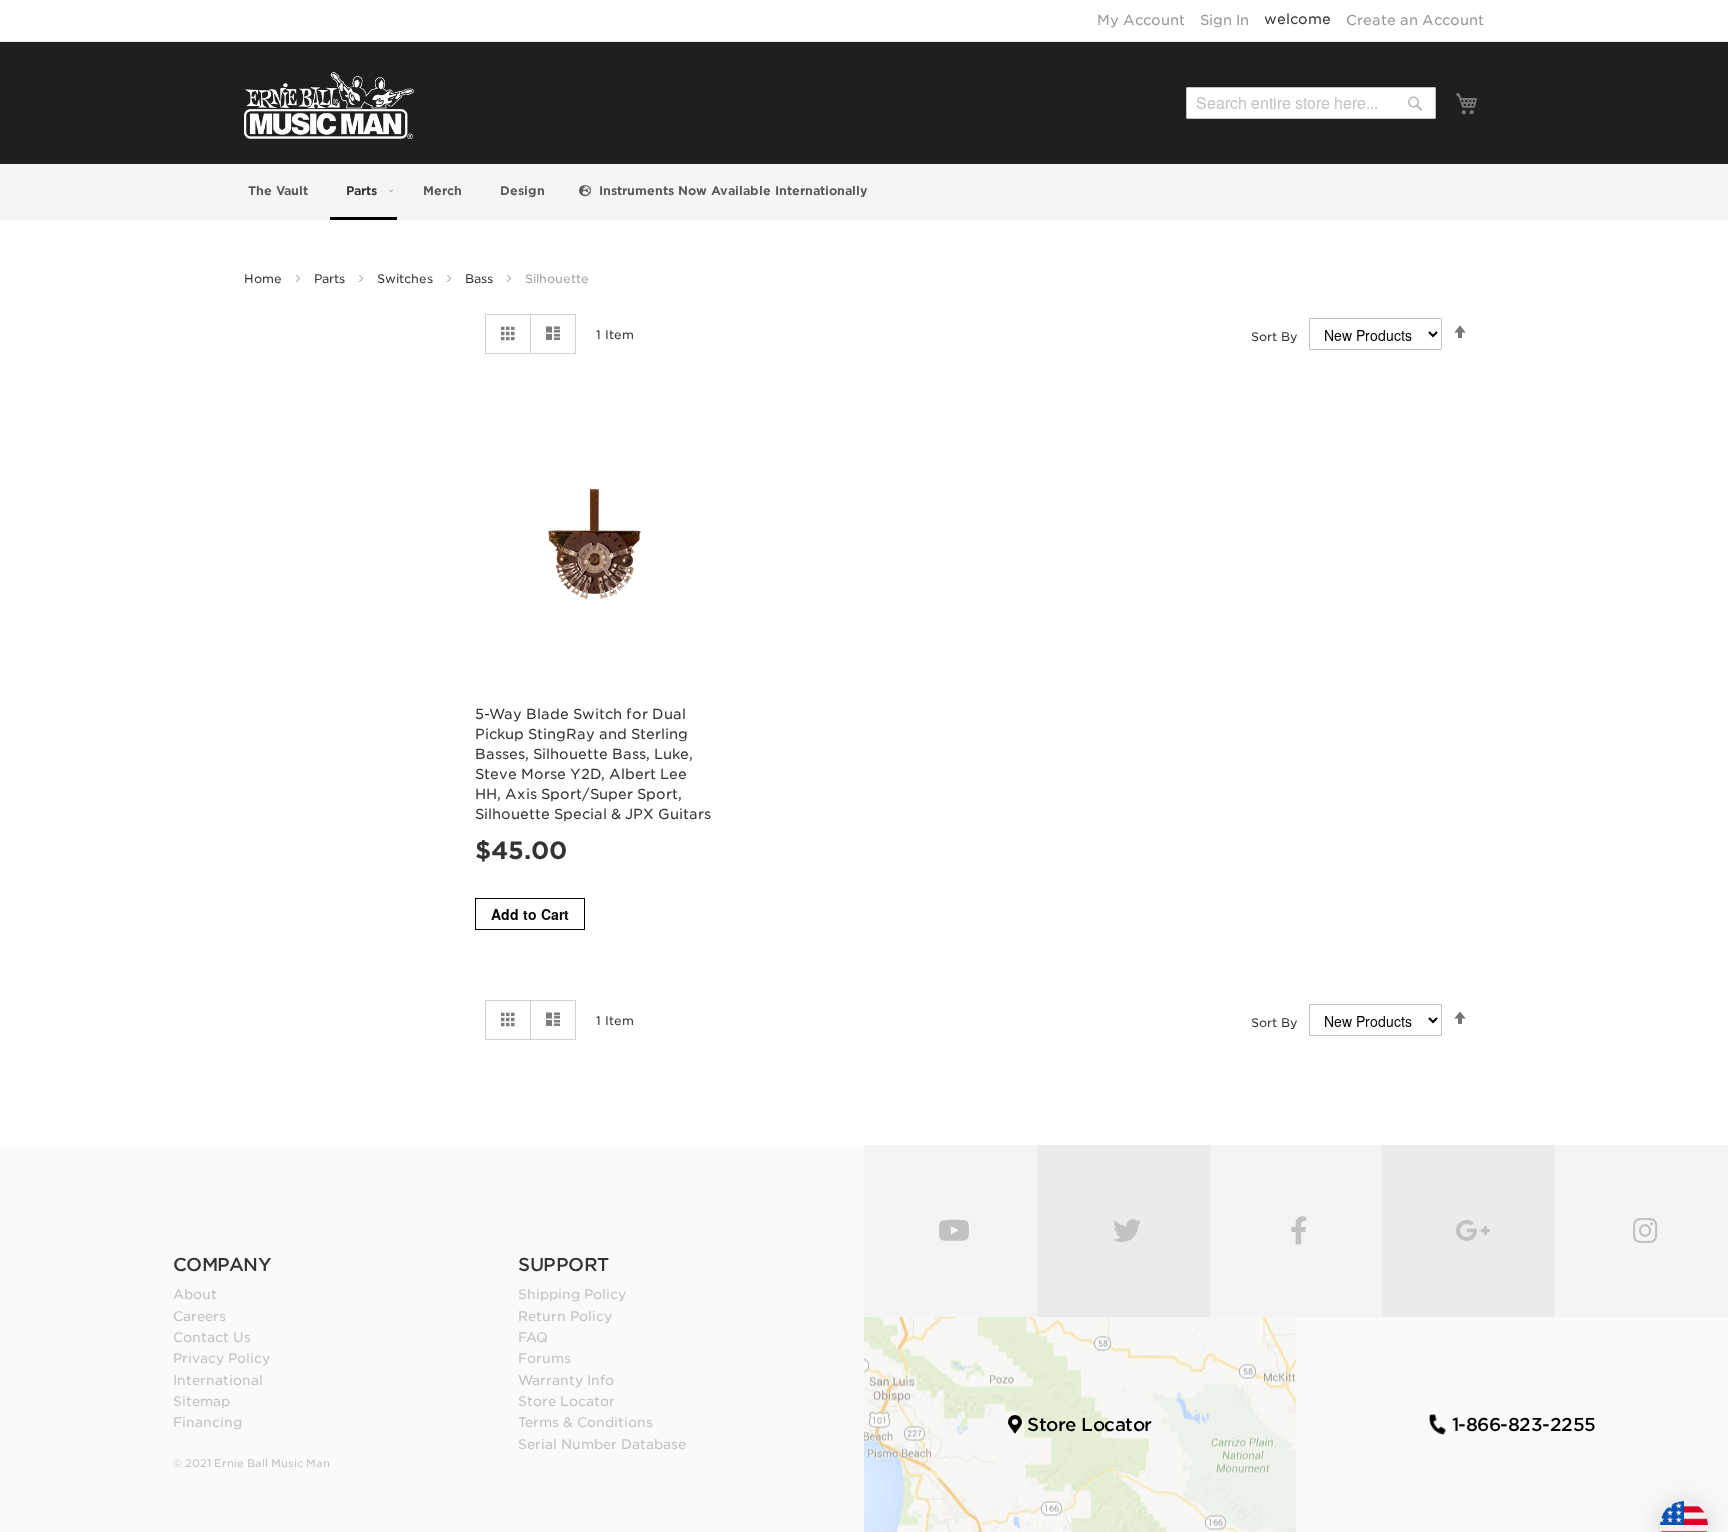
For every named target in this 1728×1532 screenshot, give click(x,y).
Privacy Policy (221, 1358)
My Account (1141, 20)
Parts (331, 278)
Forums (544, 1358)
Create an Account (1415, 20)
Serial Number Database (602, 1444)
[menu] (864, 192)
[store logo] (329, 105)
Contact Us (212, 1337)
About (195, 1294)
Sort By (1274, 336)
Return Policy (565, 1316)
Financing (207, 1422)
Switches (407, 278)
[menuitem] (276, 190)
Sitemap (201, 1401)
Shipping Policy (572, 1294)
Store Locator (566, 1401)
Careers (199, 1316)
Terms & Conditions (585, 1422)
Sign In (1224, 20)
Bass (481, 278)
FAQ (533, 1337)
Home (265, 278)
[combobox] (1311, 103)
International (218, 1380)
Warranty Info (566, 1380)
